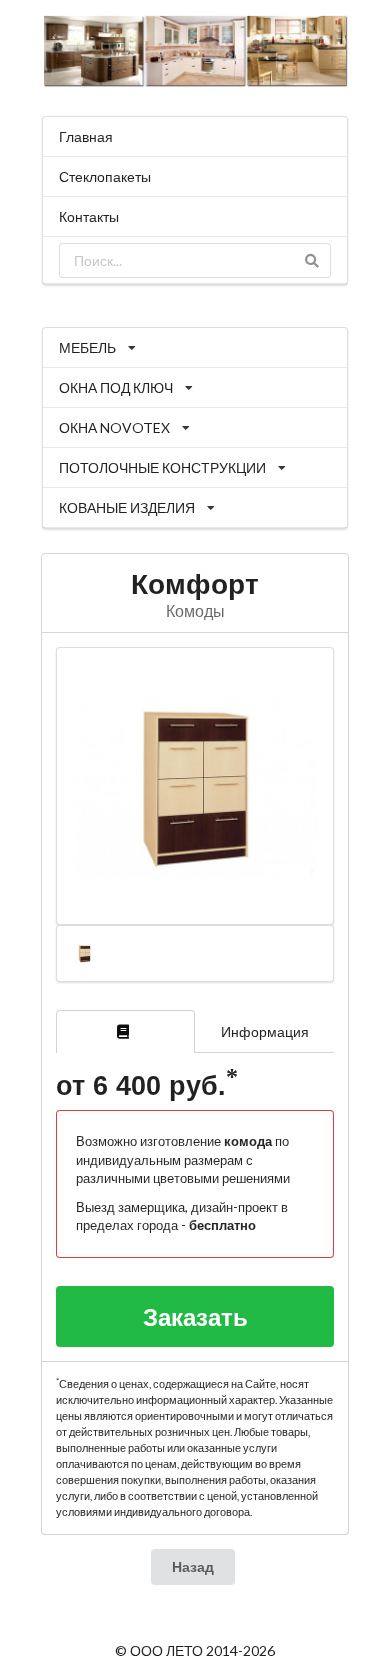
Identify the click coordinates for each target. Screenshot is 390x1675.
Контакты (89, 216)
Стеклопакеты (105, 176)
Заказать (195, 1316)
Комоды (195, 610)
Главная (86, 136)
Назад (193, 1566)
